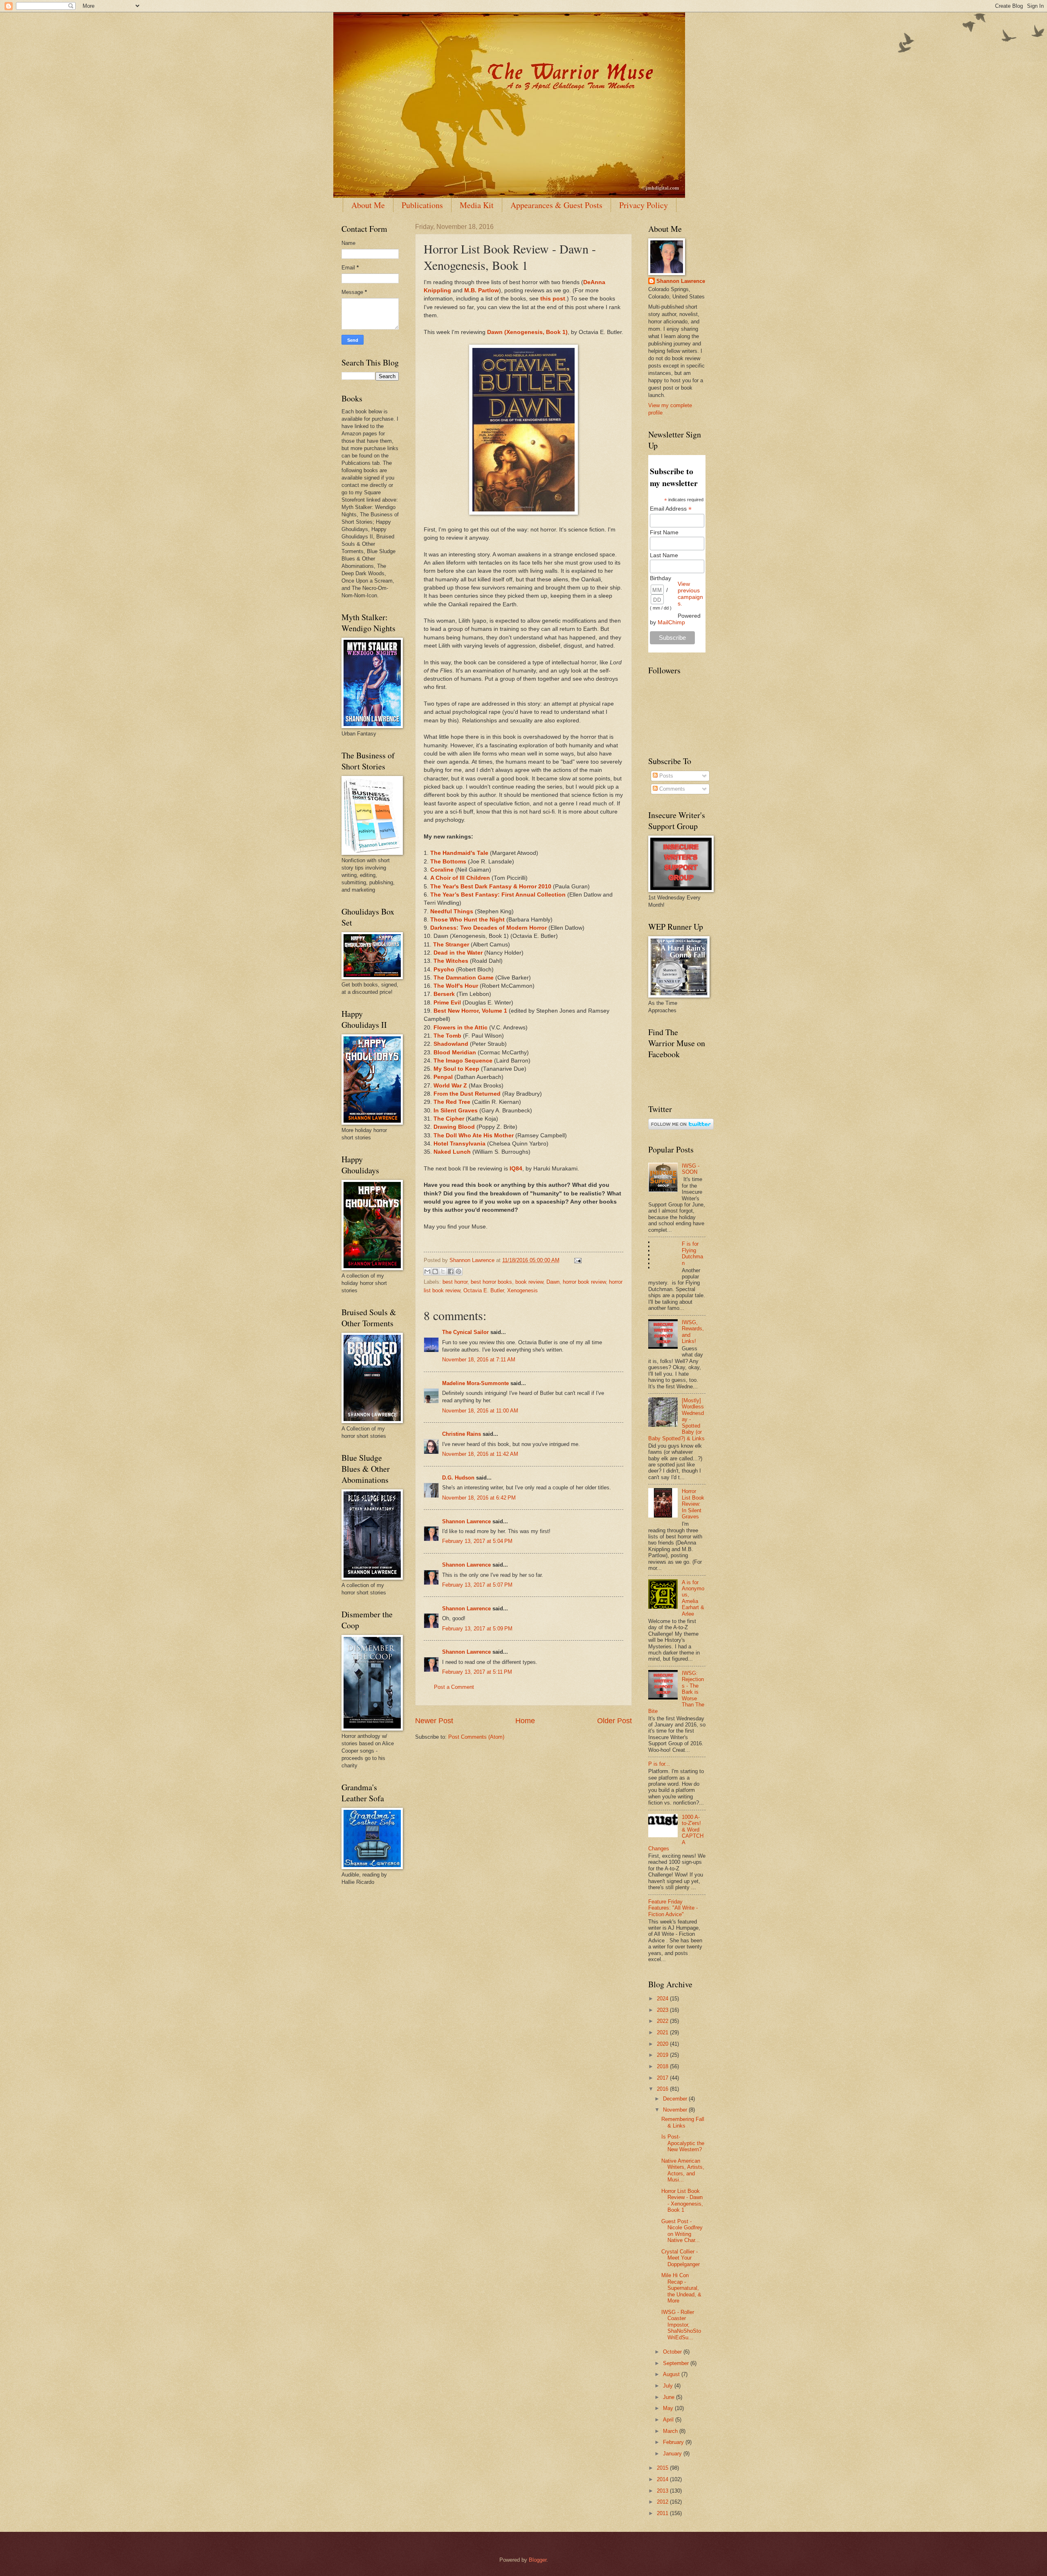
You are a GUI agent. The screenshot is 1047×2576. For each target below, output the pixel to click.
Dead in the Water (458, 953)
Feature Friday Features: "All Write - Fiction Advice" (673, 1908)
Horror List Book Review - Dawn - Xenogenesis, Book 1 (682, 2200)
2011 (663, 2513)
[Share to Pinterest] (458, 1271)
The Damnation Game (464, 978)
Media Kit (477, 205)
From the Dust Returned (467, 1094)
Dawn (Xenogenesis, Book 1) (527, 332)
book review (529, 1282)
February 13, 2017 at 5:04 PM (477, 1541)
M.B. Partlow (482, 290)
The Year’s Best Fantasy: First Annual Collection (498, 895)
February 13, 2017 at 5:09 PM (477, 1629)
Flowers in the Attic (461, 1028)
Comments (671, 789)
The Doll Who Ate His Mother (474, 1136)
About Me (368, 205)
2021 (663, 2032)
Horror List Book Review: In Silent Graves (693, 1504)
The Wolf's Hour (456, 986)
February (674, 2442)
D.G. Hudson (458, 1478)
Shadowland (451, 1044)
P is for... (659, 1764)
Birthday (661, 578)
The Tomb (447, 1036)
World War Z (450, 1086)
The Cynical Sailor (465, 1332)
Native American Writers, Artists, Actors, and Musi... (683, 2170)
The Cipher (449, 1119)
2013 (663, 2491)
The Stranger (451, 945)
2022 (663, 2021)
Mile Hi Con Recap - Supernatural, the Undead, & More (681, 2288)
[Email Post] (577, 1260)
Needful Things (452, 911)
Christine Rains (462, 1434)
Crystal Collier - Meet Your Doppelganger (681, 2258)
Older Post (614, 1721)
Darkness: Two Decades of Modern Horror (489, 928)
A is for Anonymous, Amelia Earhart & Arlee (693, 1598)
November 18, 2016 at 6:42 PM (479, 1498)
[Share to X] (443, 1271)
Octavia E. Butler (484, 1290)
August (672, 2374)
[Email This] (427, 1271)
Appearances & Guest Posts (556, 205)
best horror (455, 1282)
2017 (663, 2078)
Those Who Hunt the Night (467, 920)
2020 (663, 2044)
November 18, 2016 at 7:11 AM (479, 1360)
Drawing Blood (454, 1127)
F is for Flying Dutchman (692, 1253)
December (676, 2099)
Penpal (443, 1077)
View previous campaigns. (690, 594)
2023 (663, 2010)
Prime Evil (447, 1003)
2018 (663, 2066)
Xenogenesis (522, 1290)
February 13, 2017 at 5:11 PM (477, 1672)
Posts (665, 776)
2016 (663, 2089)
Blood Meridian (455, 1053)
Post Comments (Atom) (476, 1737)
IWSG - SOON (691, 1169)
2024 (663, 1999)
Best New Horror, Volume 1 (470, 1011)
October (673, 2352)
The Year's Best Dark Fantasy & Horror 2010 (491, 887)
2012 (663, 2502)
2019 (663, 2055)
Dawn (553, 1282)
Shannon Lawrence (466, 1521)
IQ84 (516, 1169)
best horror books (491, 1282)
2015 (663, 2468)
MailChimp (671, 622)
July (669, 2386)
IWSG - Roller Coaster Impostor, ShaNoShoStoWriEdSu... (681, 2325)
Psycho (444, 970)
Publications (422, 205)
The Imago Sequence (463, 1061)
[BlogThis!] (435, 1271)
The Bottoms (448, 862)
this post (553, 299)
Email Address (671, 509)
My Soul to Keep (456, 1069)
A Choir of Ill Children (460, 878)
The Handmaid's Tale (459, 853)
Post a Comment (454, 1687)
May (669, 2408)
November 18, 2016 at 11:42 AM (480, 1454)
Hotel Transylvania (459, 1144)
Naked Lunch (452, 1152)
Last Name (664, 555)
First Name (664, 532)
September (677, 2363)
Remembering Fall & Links (683, 2122)
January (673, 2454)
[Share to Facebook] (451, 1271)
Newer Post (434, 1721)
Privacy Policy (644, 205)
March (671, 2431)
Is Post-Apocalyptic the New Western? (683, 2143)
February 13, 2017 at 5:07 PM (477, 1585)
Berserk (444, 994)
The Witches (451, 961)
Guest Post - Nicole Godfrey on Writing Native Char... (682, 2231)
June (670, 2397)
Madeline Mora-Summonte (475, 1383)
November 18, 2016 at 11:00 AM (480, 1411)
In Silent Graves (456, 1111)
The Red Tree (452, 1102)
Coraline (442, 870)
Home (525, 1721)
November (676, 2110)
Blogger (538, 2560)
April (669, 2420)
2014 (663, 2479)
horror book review (584, 1282)
